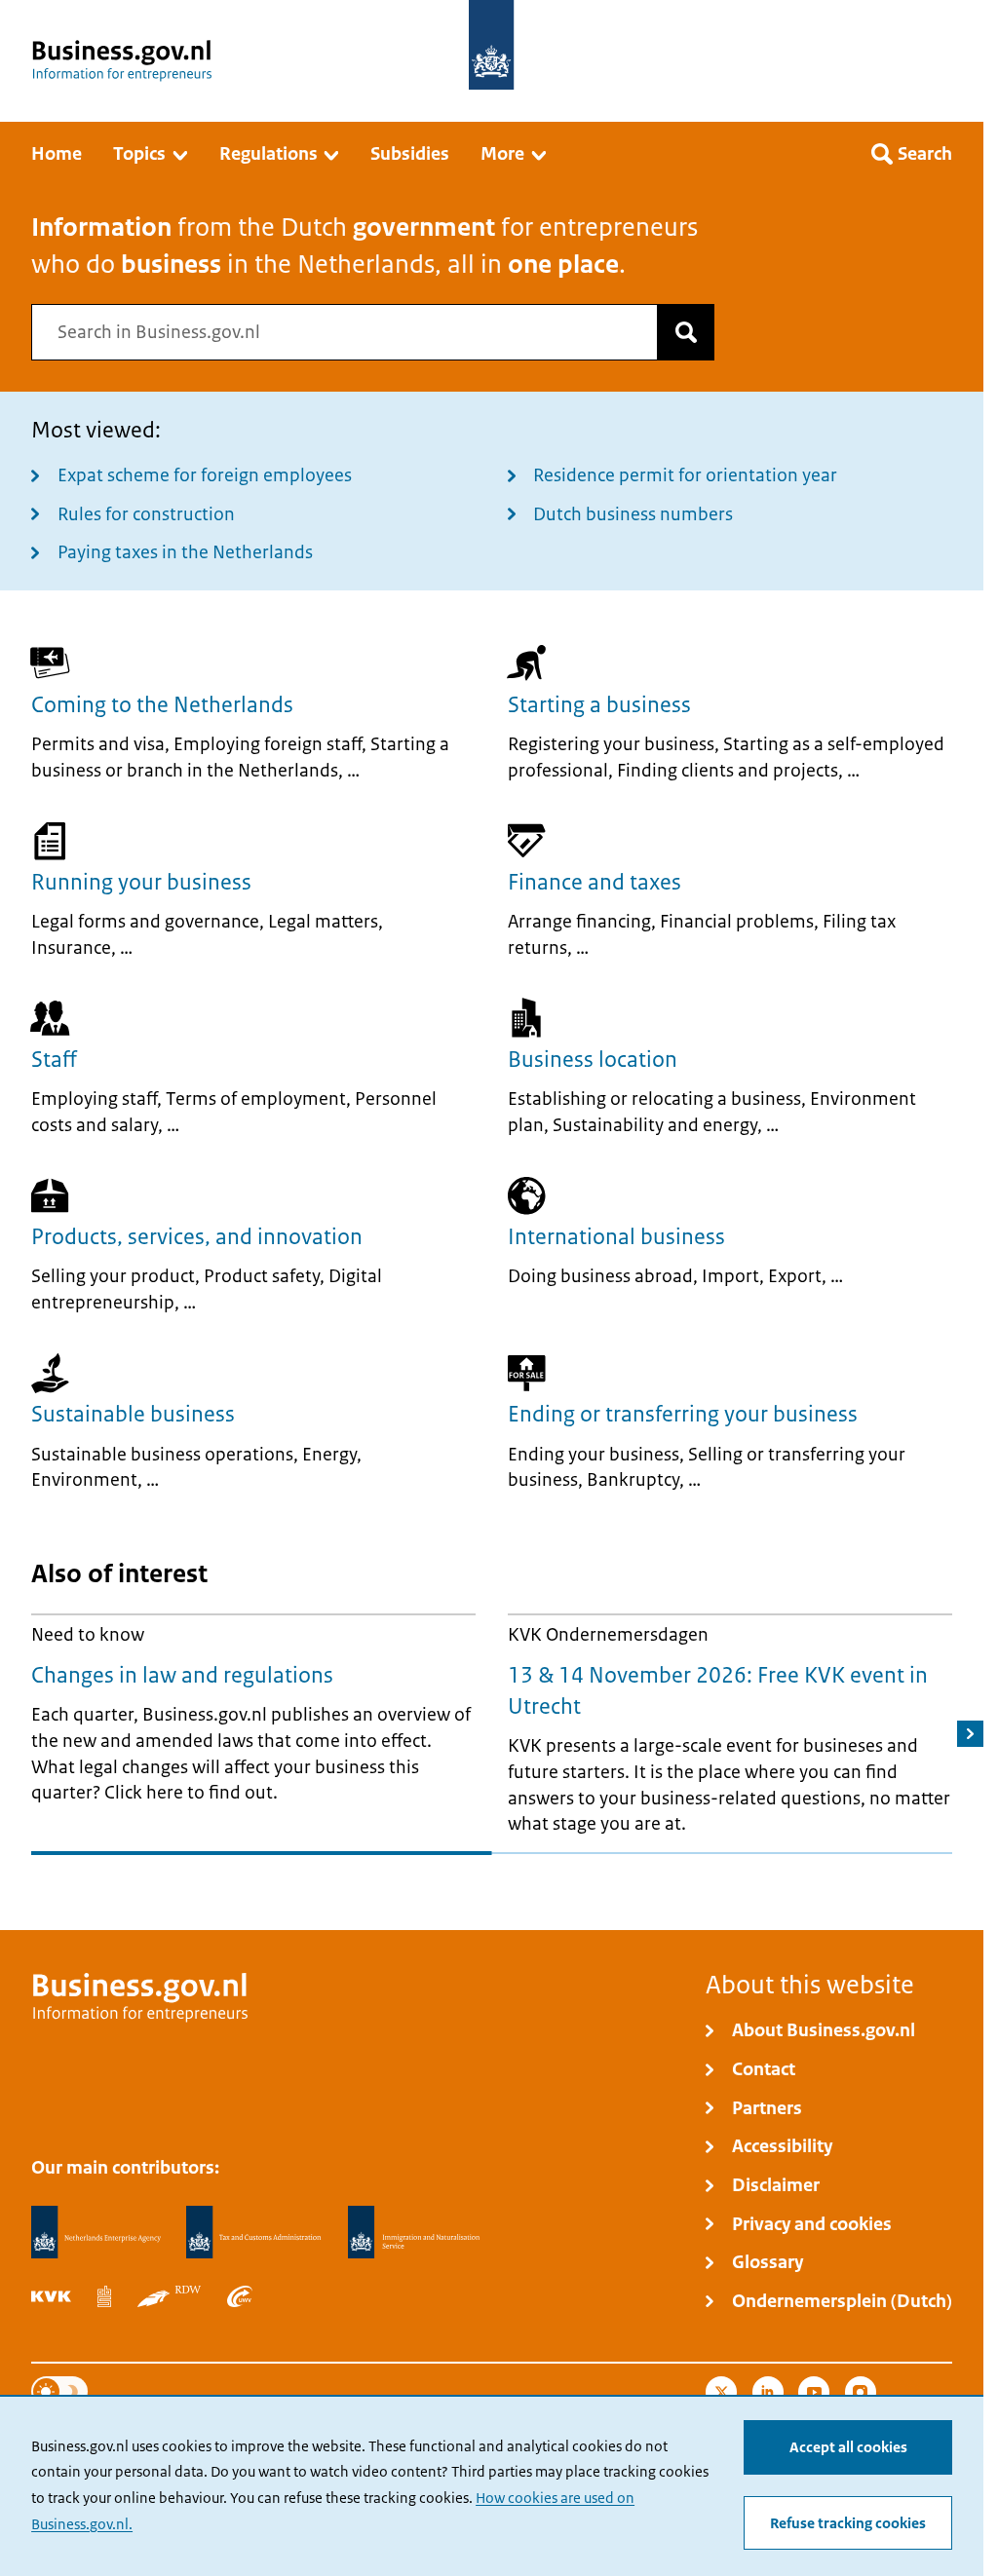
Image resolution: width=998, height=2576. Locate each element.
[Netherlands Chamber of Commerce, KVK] (51, 2296)
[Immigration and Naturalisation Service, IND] (414, 2233)
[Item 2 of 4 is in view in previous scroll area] (376, 1862)
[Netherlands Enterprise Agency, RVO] (96, 2233)
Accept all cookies (848, 2447)
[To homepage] (491, 45)
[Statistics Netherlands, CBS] (104, 2296)
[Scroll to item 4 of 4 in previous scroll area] (837, 1862)
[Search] (686, 332)
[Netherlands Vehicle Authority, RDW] (169, 2296)
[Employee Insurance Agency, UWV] (240, 2296)
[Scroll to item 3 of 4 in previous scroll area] (607, 1862)
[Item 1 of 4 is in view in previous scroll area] (146, 1862)
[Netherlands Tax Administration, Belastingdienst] (254, 2233)
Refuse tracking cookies (848, 2523)
